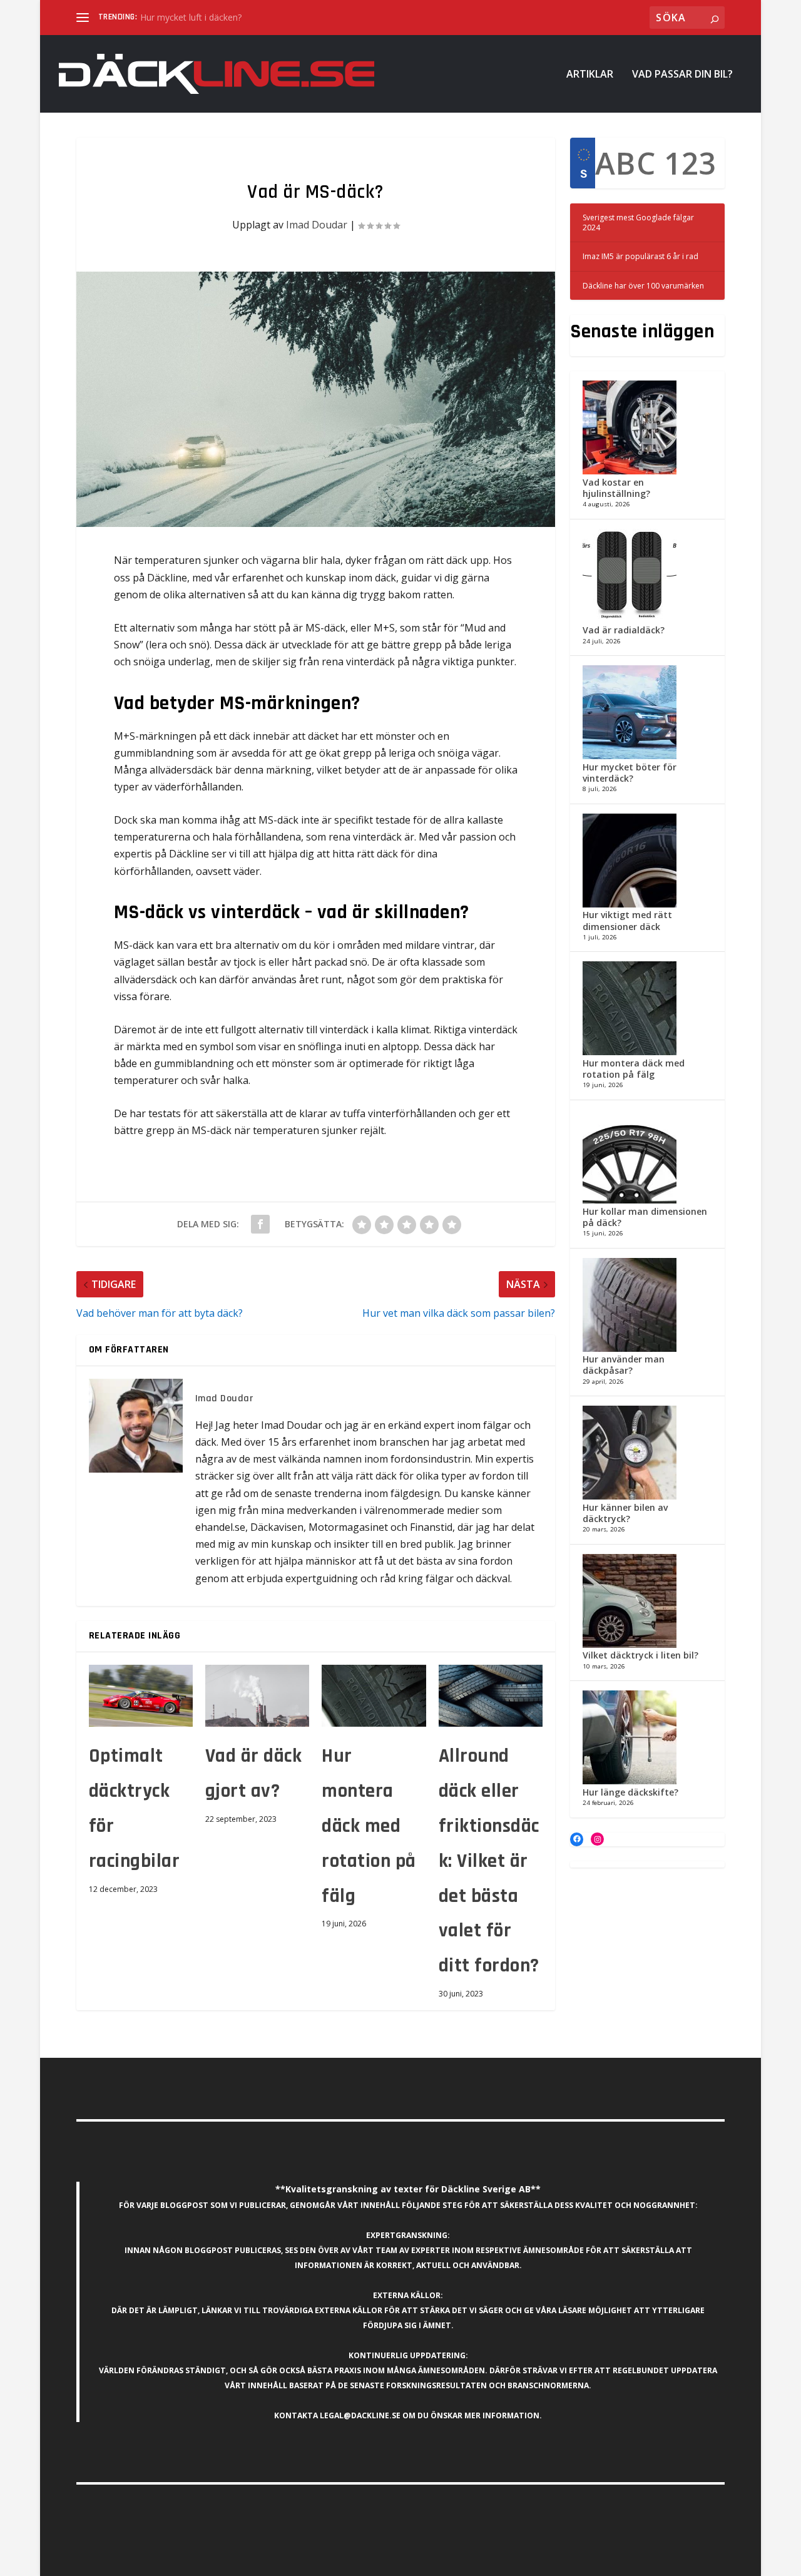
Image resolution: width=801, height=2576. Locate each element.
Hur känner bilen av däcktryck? (625, 1513)
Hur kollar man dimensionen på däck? (645, 1217)
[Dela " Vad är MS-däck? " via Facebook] (260, 1224)
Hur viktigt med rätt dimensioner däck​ (627, 920)
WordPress (264, 2562)
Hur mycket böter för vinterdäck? (630, 773)
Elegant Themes (163, 2562)
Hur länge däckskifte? (630, 1792)
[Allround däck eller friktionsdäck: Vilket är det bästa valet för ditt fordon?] (491, 1696)
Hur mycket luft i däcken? (191, 17)
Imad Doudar (317, 225)
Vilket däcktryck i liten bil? (640, 1655)
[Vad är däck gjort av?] (257, 1696)
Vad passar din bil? (682, 75)
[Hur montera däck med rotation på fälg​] (374, 1696)
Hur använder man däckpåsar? (624, 1365)
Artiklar (590, 75)
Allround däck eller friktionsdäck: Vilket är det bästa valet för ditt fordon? (489, 1861)
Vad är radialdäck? (624, 630)
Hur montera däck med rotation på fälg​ (369, 1826)
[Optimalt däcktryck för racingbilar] (141, 1696)
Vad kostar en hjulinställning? (616, 488)
